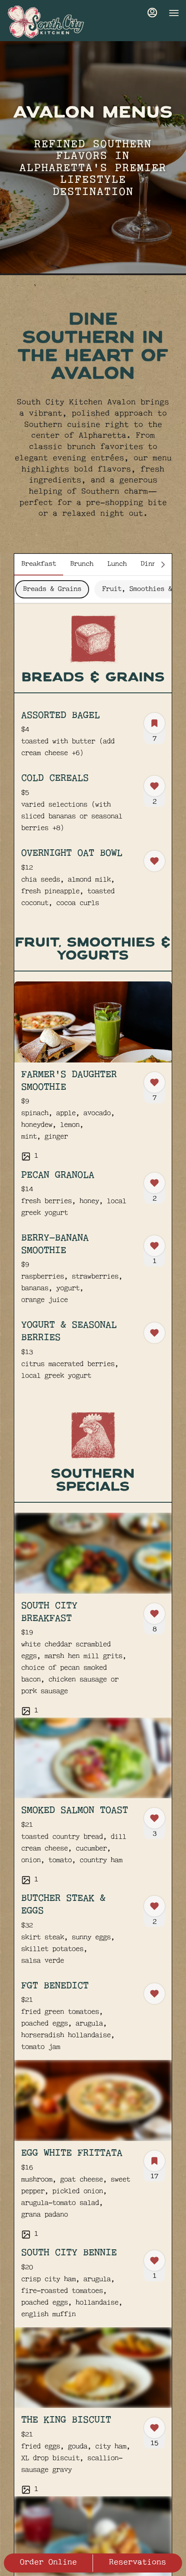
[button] (93, 739)
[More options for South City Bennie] (154, 2261)
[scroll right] (163, 565)
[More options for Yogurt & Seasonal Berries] (154, 1333)
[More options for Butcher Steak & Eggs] (154, 1906)
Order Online (48, 2563)
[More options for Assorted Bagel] (154, 723)
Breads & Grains (52, 589)
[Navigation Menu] (174, 13)
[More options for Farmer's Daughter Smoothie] (154, 1082)
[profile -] (152, 13)
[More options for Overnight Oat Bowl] (154, 861)
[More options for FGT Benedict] (154, 1994)
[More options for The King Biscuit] (154, 2428)
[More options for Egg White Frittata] (154, 2161)
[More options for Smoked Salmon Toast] (154, 1818)
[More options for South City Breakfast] (154, 1614)
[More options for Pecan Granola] (154, 1183)
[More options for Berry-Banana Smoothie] (154, 1246)
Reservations (138, 2563)
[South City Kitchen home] (46, 22)
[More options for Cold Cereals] (154, 786)
